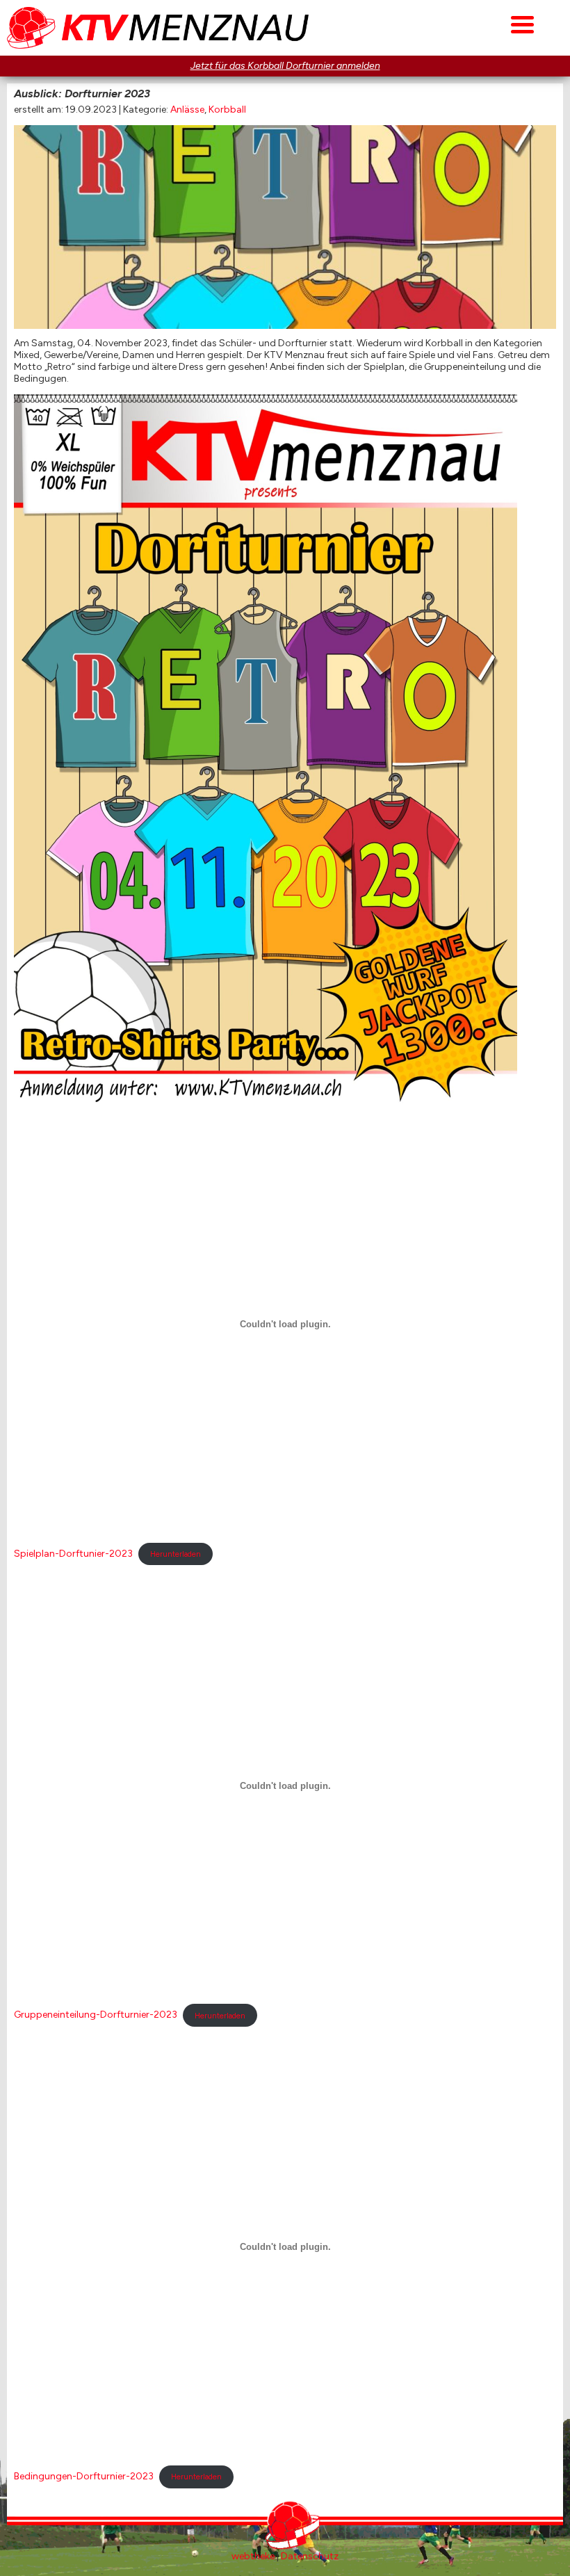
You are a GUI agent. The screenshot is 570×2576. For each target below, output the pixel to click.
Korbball (227, 110)
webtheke (253, 2556)
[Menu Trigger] (522, 23)
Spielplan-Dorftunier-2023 (73, 1554)
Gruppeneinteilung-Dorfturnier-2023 (96, 2015)
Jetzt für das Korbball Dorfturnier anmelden (285, 66)
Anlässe (187, 110)
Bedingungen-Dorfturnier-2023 (84, 2476)
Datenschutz (310, 2556)
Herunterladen (176, 1554)
